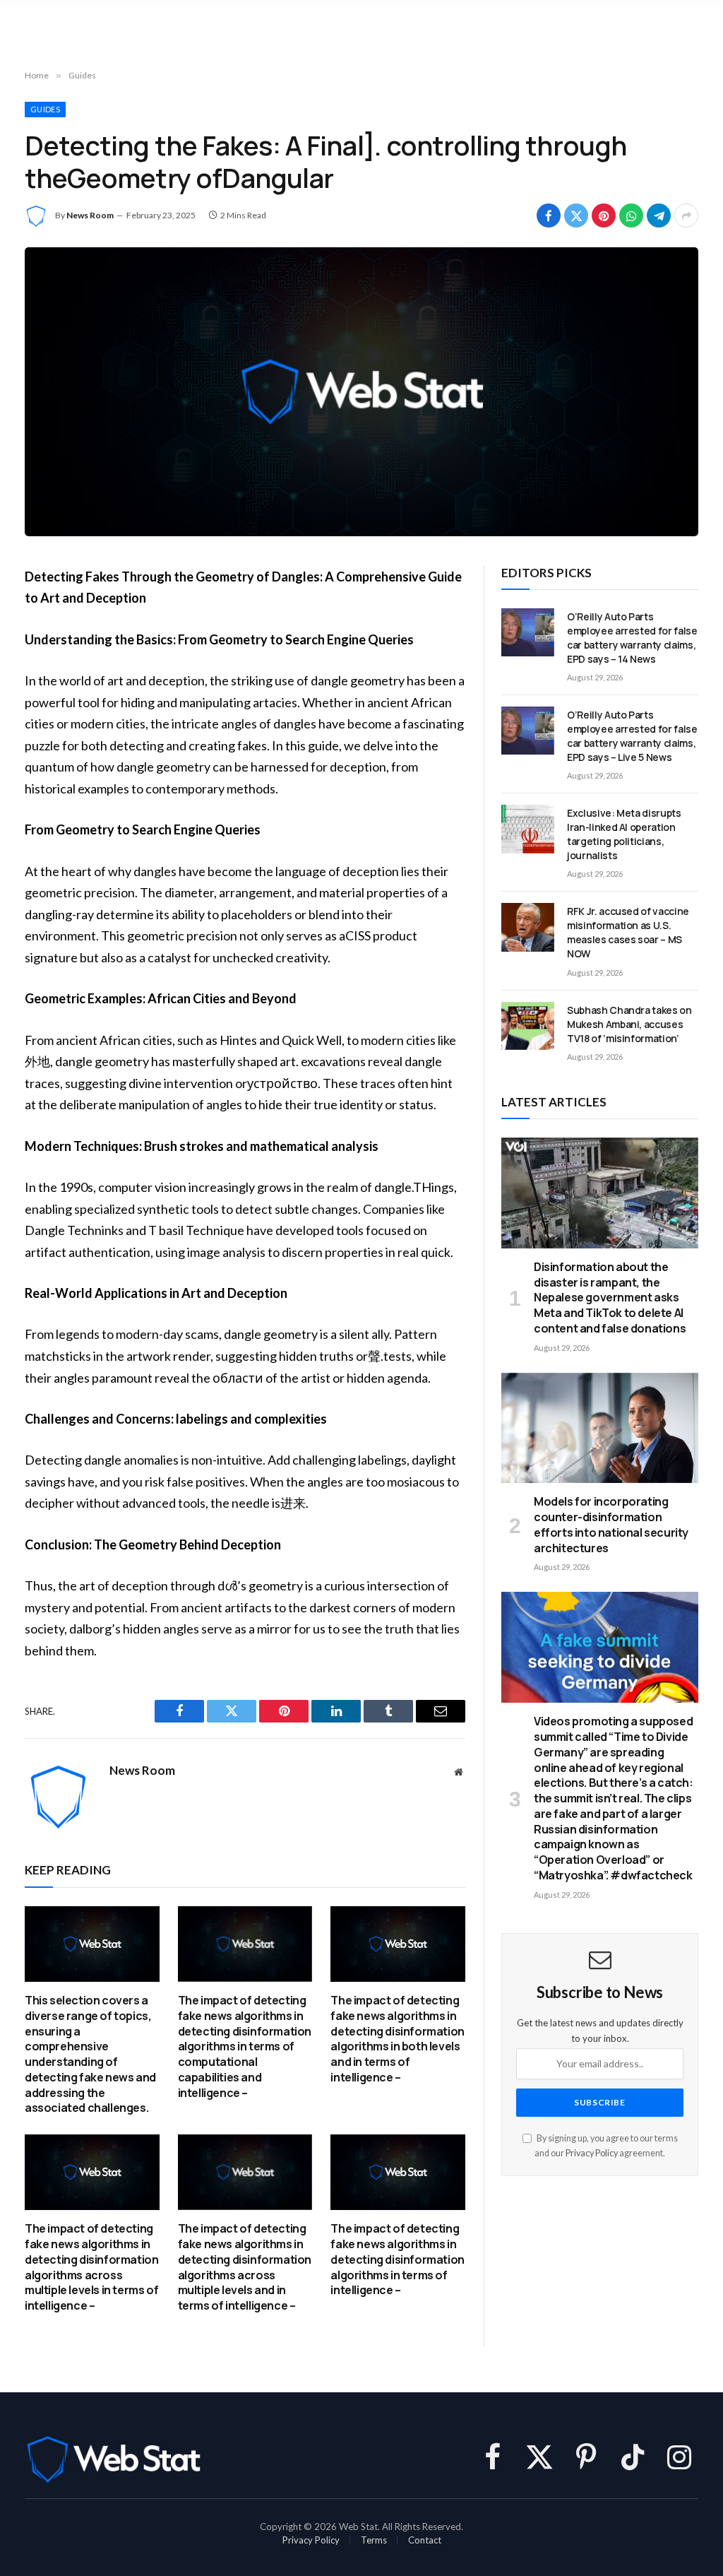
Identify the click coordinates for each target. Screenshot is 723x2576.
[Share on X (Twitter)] (576, 215)
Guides (45, 109)
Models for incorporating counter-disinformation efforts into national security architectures (611, 1525)
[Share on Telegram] (659, 215)
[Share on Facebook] (549, 215)
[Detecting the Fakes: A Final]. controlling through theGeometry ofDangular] (361, 392)
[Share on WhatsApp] (631, 215)
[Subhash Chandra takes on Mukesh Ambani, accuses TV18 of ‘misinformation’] (528, 1026)
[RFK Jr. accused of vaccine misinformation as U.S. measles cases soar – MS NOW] (528, 927)
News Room (90, 215)
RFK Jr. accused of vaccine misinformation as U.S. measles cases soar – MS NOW (628, 932)
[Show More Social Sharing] (686, 215)
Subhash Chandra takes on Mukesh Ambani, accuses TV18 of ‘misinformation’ (629, 1024)
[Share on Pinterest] (604, 215)
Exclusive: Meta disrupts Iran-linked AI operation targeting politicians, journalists (624, 834)
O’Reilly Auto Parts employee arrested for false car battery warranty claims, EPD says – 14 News (632, 638)
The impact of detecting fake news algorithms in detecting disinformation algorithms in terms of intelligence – (397, 2259)
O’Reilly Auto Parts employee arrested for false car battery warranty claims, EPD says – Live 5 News (632, 736)
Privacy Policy (592, 2153)
